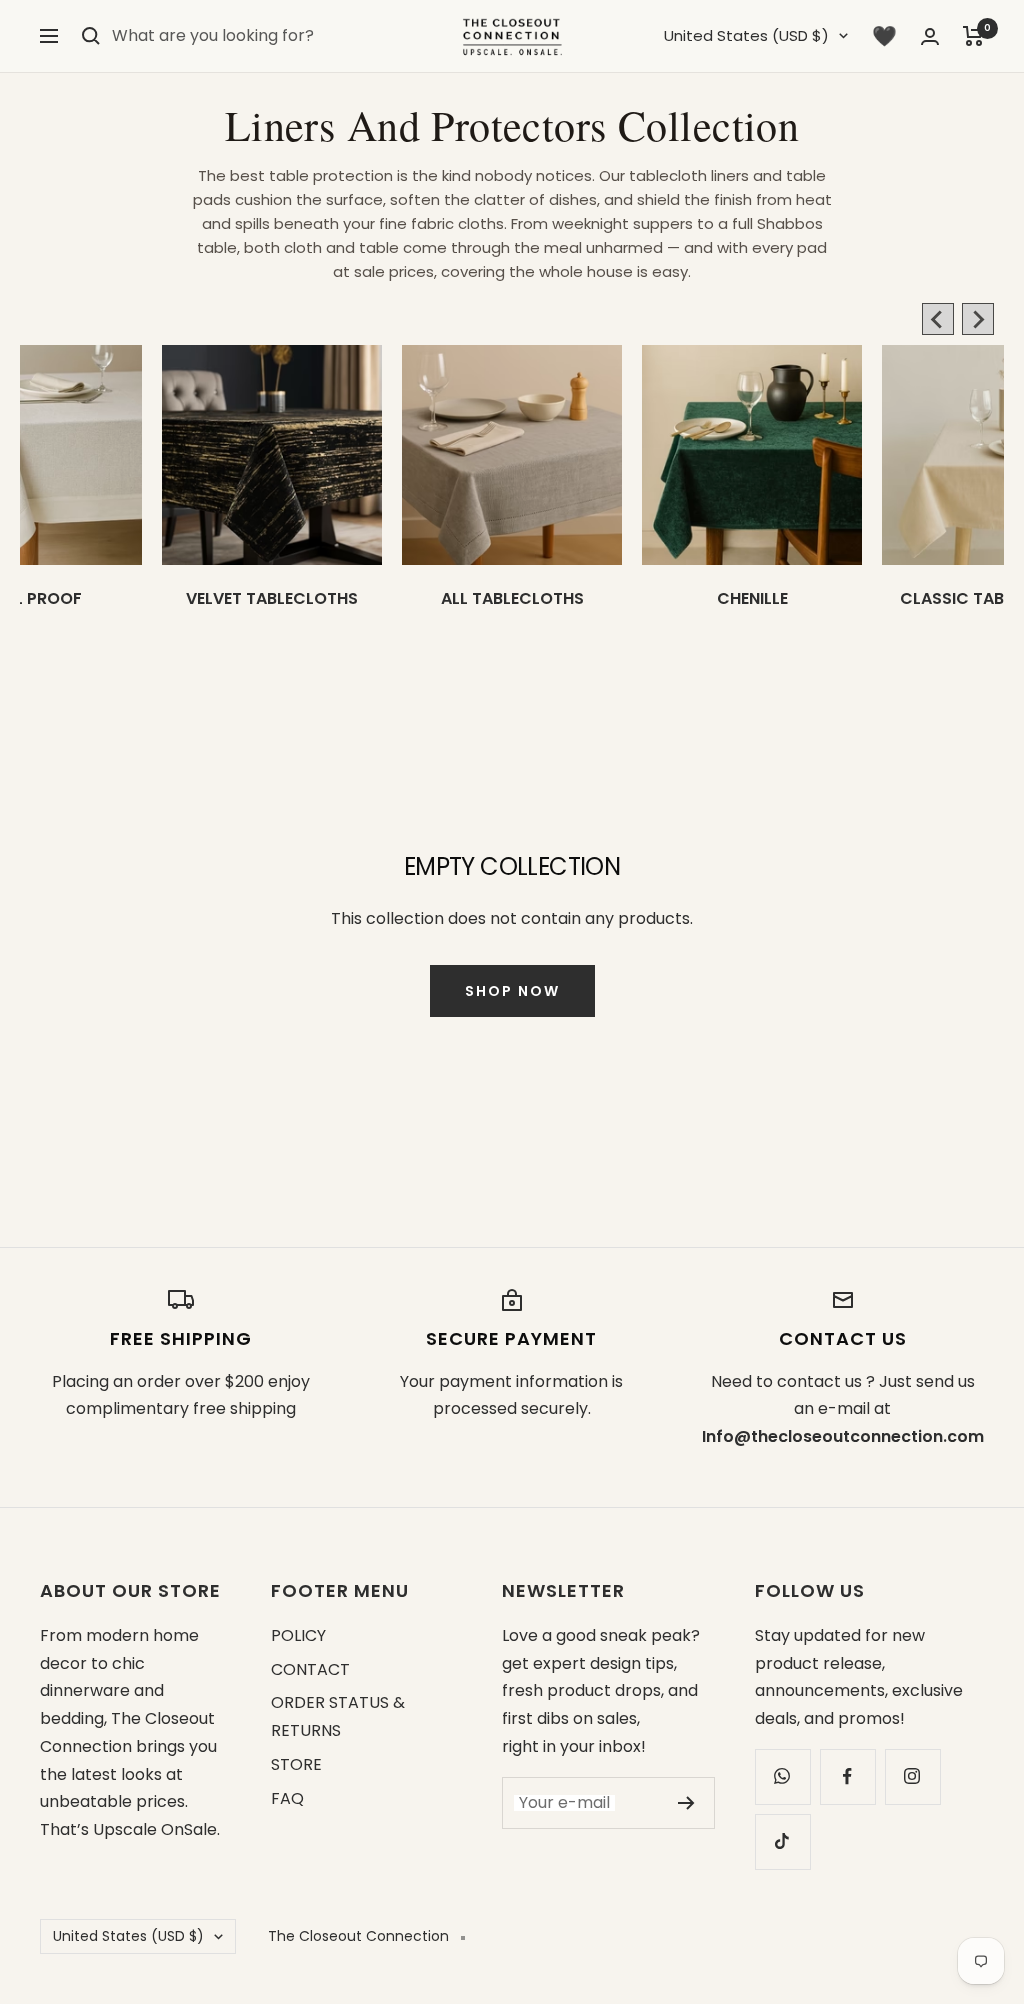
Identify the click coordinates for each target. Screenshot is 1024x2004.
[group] (272, 503)
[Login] (930, 36)
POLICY (298, 1635)
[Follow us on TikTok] (782, 1841)
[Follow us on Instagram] (912, 1776)
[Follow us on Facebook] (847, 1776)
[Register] (686, 1803)
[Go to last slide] (938, 319)
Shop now (512, 991)
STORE (296, 1764)
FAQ (287, 1798)
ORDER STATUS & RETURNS (338, 1716)
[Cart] (973, 36)
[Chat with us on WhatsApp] (782, 1776)
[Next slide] (978, 319)
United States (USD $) (746, 35)
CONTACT (310, 1669)
